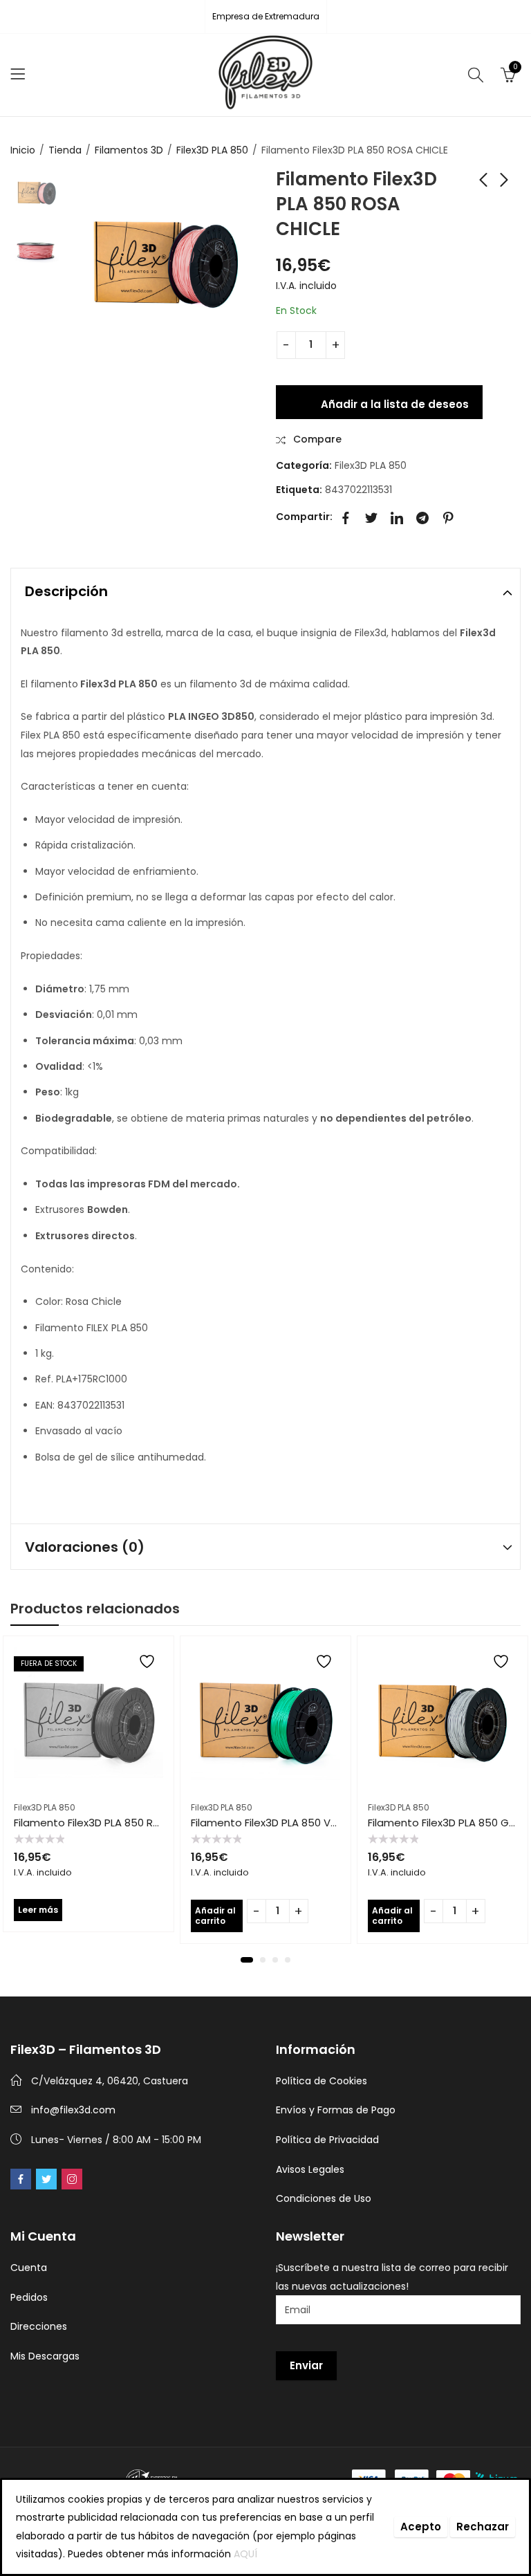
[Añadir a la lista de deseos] (149, 1661)
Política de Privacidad (327, 2140)
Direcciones (39, 2326)
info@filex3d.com (73, 2110)
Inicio (23, 150)
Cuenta (29, 2268)
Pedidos (29, 2297)
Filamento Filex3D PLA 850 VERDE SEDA (286, 1823)
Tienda (65, 150)
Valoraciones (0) (85, 1547)
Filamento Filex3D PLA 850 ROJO (94, 1823)
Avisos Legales (310, 2169)
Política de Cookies (322, 2081)
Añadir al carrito (215, 1915)
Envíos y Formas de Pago (336, 2110)
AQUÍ (245, 2554)
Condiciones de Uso (324, 2198)
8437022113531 (358, 490)
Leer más (38, 1910)
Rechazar (483, 2527)
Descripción (66, 591)
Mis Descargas (45, 2356)
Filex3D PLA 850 (212, 150)
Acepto (421, 2527)
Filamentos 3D (129, 150)
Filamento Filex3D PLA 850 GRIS (446, 1823)
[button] (247, 1960)
